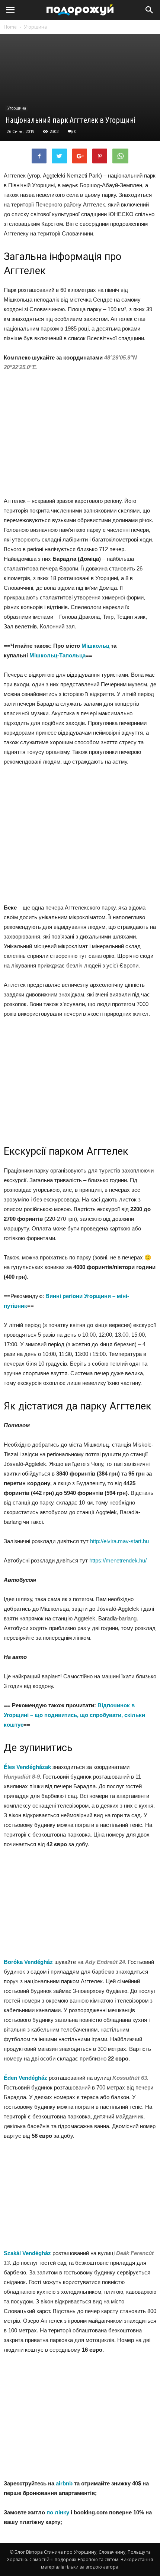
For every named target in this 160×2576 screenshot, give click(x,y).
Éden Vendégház (25, 2078)
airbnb (64, 2483)
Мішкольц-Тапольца (57, 655)
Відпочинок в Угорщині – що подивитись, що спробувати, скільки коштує (74, 1715)
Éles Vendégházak (27, 1767)
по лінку (58, 2512)
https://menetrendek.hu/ (118, 1560)
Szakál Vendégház (27, 2253)
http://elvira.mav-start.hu (119, 1541)
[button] (150, 10)
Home (10, 27)
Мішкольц (95, 646)
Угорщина (35, 27)
